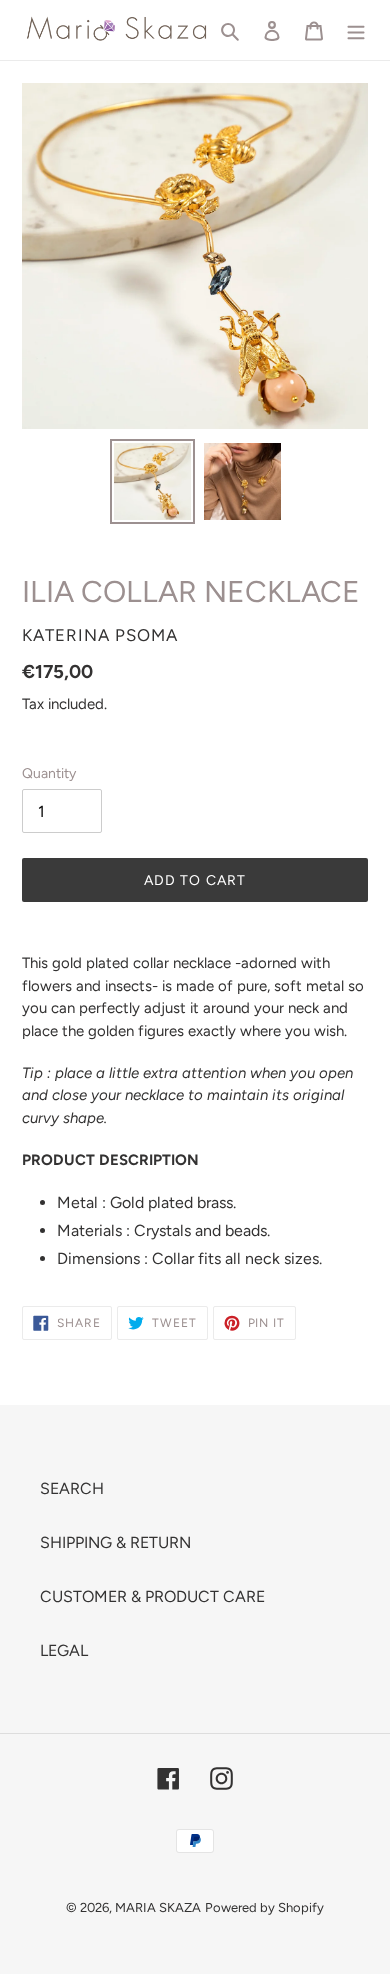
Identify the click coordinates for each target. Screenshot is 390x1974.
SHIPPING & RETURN (115, 1542)
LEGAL (64, 1650)
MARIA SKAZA (158, 1907)
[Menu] (356, 30)
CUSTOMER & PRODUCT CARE (152, 1596)
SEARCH (72, 1488)
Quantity (49, 773)
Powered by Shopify (264, 1907)
